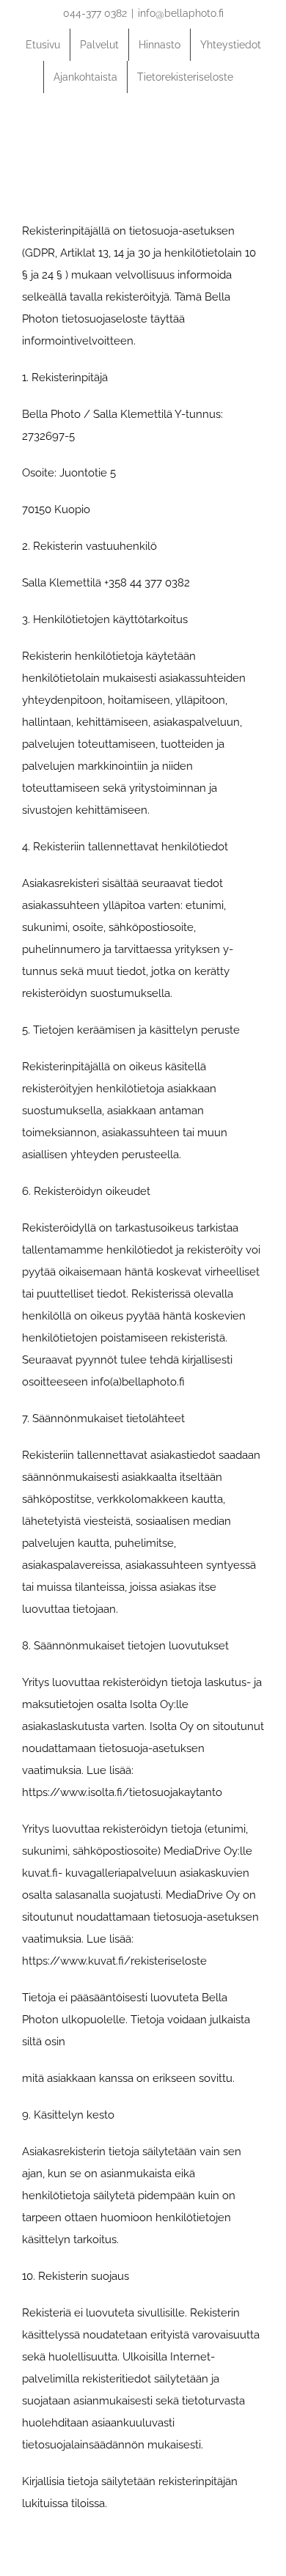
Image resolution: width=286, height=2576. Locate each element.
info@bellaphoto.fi (181, 13)
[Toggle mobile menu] (258, 135)
